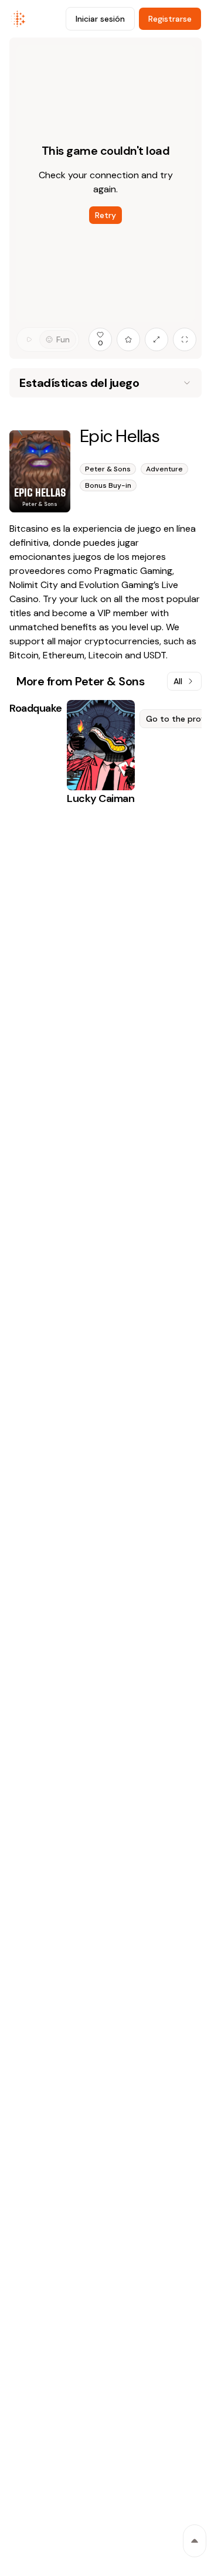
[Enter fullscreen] (185, 339)
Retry (105, 215)
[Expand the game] (156, 339)
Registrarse (170, 19)
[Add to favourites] (128, 339)
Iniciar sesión (100, 19)
